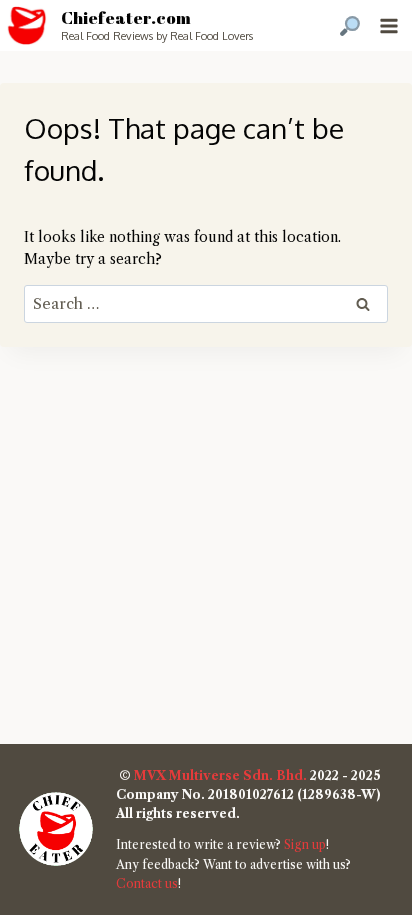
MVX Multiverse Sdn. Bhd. (220, 775)
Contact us (147, 883)
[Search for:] (206, 304)
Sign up (305, 844)
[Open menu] (388, 25)
